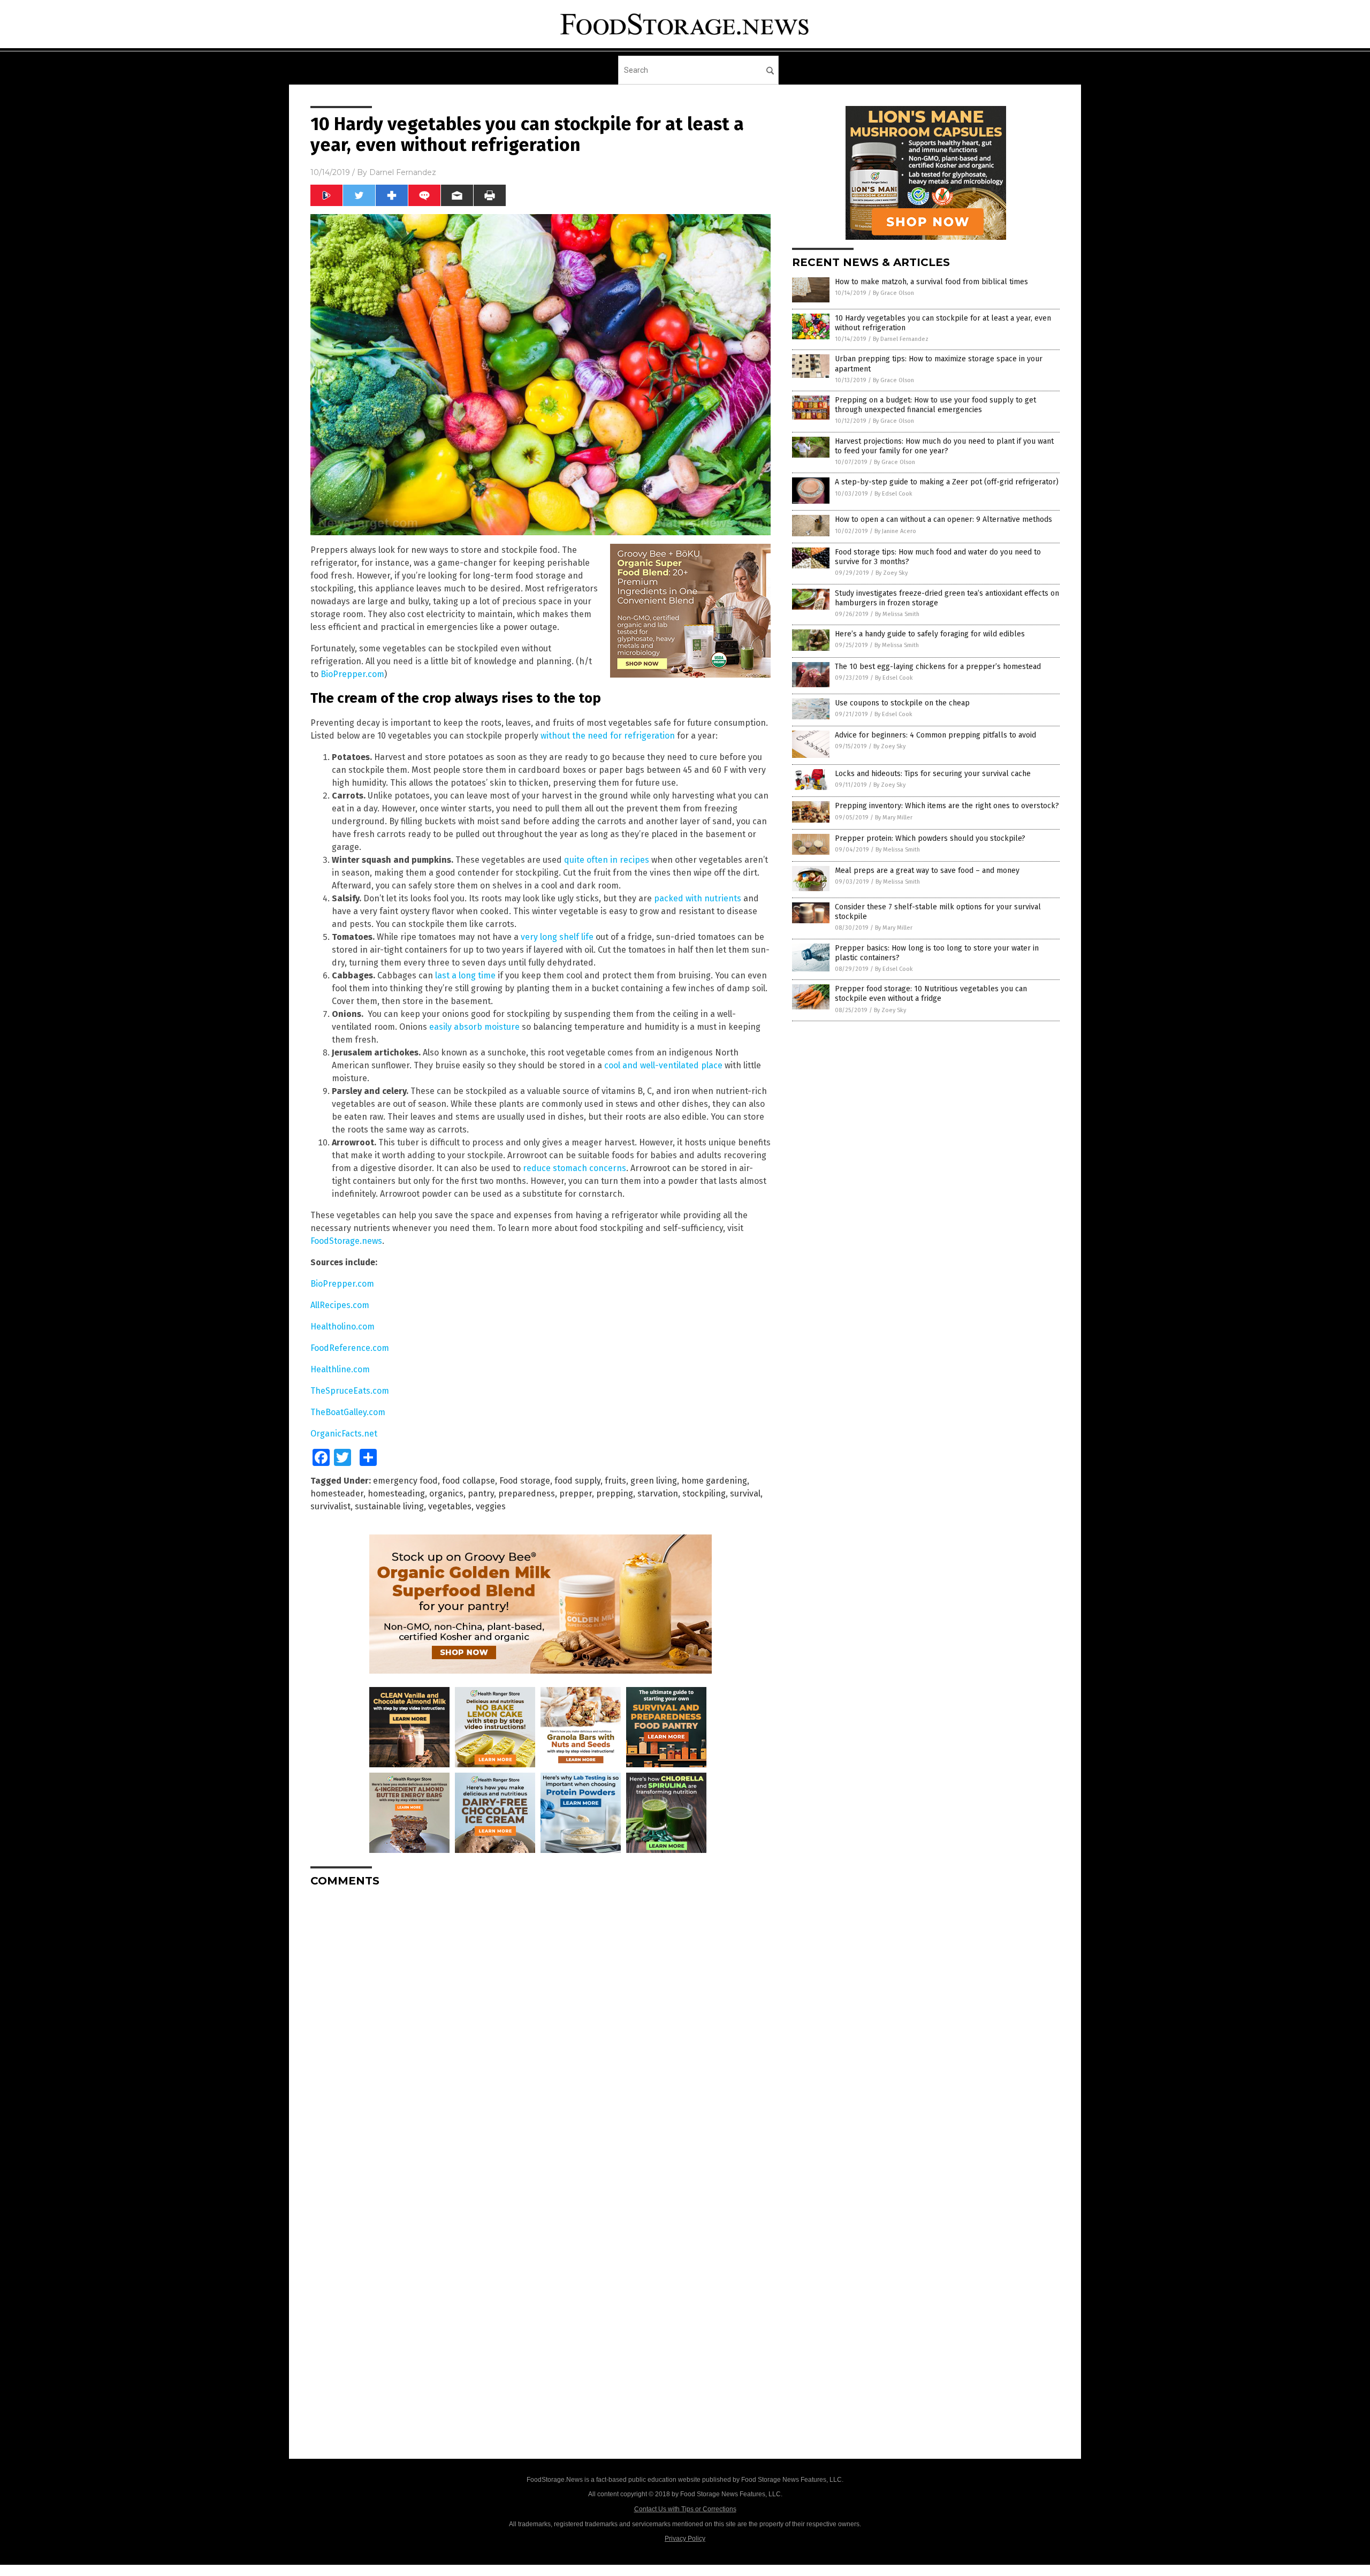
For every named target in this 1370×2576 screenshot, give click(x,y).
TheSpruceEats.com (350, 1391)
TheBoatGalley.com (348, 1412)
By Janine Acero (895, 531)
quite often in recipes (607, 860)
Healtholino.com (342, 1327)
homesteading (396, 1494)
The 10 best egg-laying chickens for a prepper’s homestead (938, 667)
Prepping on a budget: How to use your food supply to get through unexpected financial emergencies (935, 405)
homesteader (337, 1494)
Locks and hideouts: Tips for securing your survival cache (933, 774)
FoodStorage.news (346, 1241)
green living (654, 1481)
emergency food (405, 1481)
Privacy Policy (685, 2539)
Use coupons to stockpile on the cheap (902, 703)
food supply (577, 1481)
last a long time (465, 975)
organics (446, 1494)
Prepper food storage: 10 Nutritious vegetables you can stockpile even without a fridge (931, 994)
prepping (615, 1494)
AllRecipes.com (340, 1305)
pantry (481, 1494)
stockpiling (704, 1494)
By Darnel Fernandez (901, 339)
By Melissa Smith (897, 614)
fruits (615, 1481)
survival (745, 1494)
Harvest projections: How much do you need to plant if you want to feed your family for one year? (944, 446)
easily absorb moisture (474, 1027)
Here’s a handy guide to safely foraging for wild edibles (930, 634)
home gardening (714, 1481)
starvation (658, 1494)
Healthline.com (340, 1369)
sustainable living (389, 1506)
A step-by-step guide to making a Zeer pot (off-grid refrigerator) (947, 482)
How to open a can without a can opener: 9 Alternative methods (943, 519)
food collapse (469, 1481)
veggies (491, 1506)
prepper (576, 1494)
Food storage (525, 1481)
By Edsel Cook (893, 494)
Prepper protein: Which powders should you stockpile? (930, 838)
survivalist (330, 1506)
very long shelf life (557, 937)
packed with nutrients (698, 898)
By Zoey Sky (892, 573)
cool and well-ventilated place (663, 1065)
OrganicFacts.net (344, 1434)
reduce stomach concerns (574, 1168)
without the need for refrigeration (608, 736)
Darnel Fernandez (403, 172)
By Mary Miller (894, 818)
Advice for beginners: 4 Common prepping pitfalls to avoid (935, 735)
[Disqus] (541, 2030)
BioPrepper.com (352, 674)
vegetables (450, 1506)
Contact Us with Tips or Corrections (685, 2509)
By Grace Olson (893, 293)
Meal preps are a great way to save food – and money (927, 871)
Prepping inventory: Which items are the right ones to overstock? (947, 806)
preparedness (527, 1494)
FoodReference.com (350, 1348)
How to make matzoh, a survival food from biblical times (931, 282)
